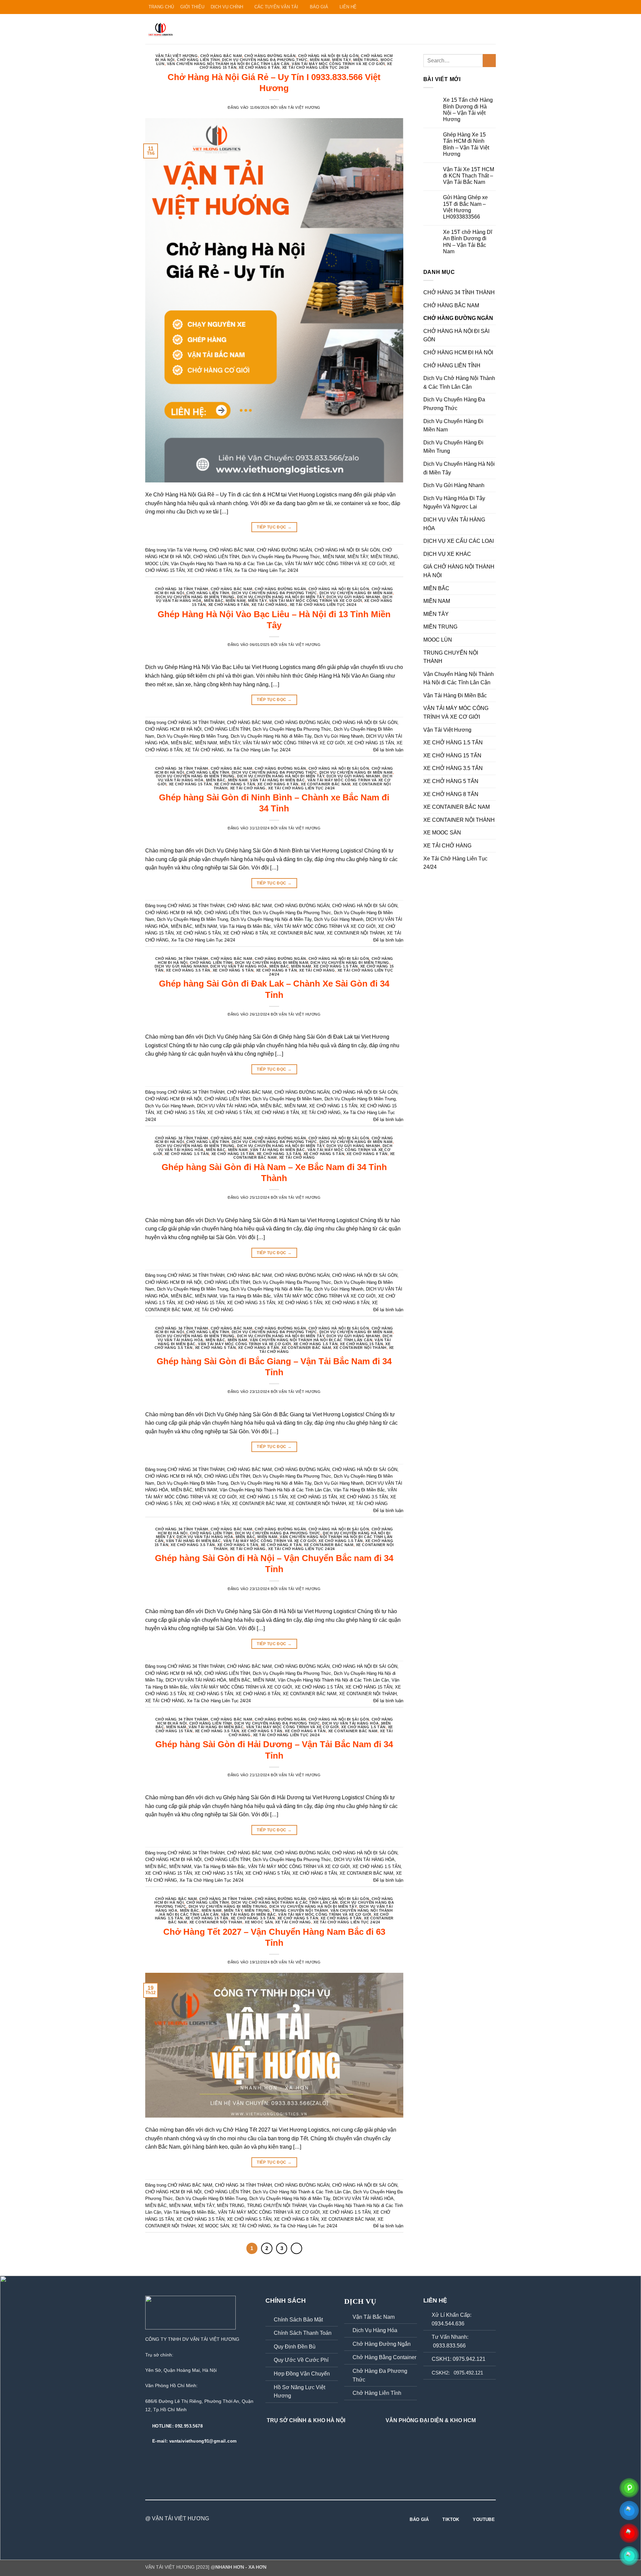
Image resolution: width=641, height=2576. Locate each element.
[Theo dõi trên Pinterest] (480, 7)
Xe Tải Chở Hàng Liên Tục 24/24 (315, 67)
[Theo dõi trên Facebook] (441, 7)
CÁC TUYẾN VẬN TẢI (276, 7)
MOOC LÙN (157, 564)
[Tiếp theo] (296, 2248)
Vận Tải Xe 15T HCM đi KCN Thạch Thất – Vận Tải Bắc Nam (469, 176)
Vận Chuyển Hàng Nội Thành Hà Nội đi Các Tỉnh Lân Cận (228, 64)
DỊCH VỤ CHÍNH (227, 7)
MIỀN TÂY (341, 60)
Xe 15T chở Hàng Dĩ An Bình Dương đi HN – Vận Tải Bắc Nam (468, 242)
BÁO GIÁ (319, 7)
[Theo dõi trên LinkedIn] (486, 7)
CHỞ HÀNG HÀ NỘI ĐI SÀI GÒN (329, 56)
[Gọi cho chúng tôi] (473, 7)
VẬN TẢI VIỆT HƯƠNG (300, 107)
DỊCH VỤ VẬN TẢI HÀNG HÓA (239, 966)
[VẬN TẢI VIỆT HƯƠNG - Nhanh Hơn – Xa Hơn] (179, 29)
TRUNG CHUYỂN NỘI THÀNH (300, 1910)
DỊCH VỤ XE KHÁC (447, 554)
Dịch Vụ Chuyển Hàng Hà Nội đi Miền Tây (281, 597)
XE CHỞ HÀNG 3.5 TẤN (188, 970)
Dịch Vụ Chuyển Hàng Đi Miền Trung (195, 597)
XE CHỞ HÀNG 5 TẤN (235, 784)
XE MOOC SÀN (259, 1922)
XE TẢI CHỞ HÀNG (269, 605)
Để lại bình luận (388, 750)
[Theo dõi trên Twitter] (460, 7)
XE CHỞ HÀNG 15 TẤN (371, 743)
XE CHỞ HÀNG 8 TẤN (259, 67)
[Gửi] (489, 61)
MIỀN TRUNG (366, 60)
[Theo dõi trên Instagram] (448, 7)
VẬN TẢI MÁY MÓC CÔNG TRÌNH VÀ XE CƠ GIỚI (338, 64)
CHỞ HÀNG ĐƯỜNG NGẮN (270, 56)
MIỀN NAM (320, 60)
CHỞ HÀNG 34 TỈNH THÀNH (182, 589)
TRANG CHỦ (161, 7)
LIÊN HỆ (348, 7)
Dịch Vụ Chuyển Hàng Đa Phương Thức (265, 60)
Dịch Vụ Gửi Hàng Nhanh (353, 597)
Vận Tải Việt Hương (177, 56)
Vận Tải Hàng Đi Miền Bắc (277, 780)
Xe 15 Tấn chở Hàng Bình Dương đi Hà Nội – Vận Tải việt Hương (468, 110)
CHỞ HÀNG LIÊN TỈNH (198, 60)
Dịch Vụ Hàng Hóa (375, 2330)
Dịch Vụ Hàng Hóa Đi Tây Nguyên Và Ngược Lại (454, 503)
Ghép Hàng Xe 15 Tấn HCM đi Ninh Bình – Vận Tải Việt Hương (466, 144)
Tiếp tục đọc (274, 527)
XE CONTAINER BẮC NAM (326, 784)
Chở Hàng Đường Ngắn (382, 2344)
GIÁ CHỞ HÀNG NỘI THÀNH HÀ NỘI (459, 571)
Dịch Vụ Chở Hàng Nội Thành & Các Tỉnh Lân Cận (285, 1902)
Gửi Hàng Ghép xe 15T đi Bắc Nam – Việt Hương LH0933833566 (465, 207)
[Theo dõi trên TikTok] (454, 7)
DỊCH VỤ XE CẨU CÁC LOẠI (459, 541)
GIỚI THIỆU (192, 7)
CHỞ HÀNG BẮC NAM (221, 56)
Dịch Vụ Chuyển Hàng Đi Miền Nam (356, 593)
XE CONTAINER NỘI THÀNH (356, 933)
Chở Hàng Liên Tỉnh (377, 2393)
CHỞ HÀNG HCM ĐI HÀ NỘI (173, 729)
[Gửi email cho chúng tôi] (467, 7)
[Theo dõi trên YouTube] (492, 7)
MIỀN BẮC (214, 601)
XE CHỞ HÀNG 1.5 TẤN (336, 966)
